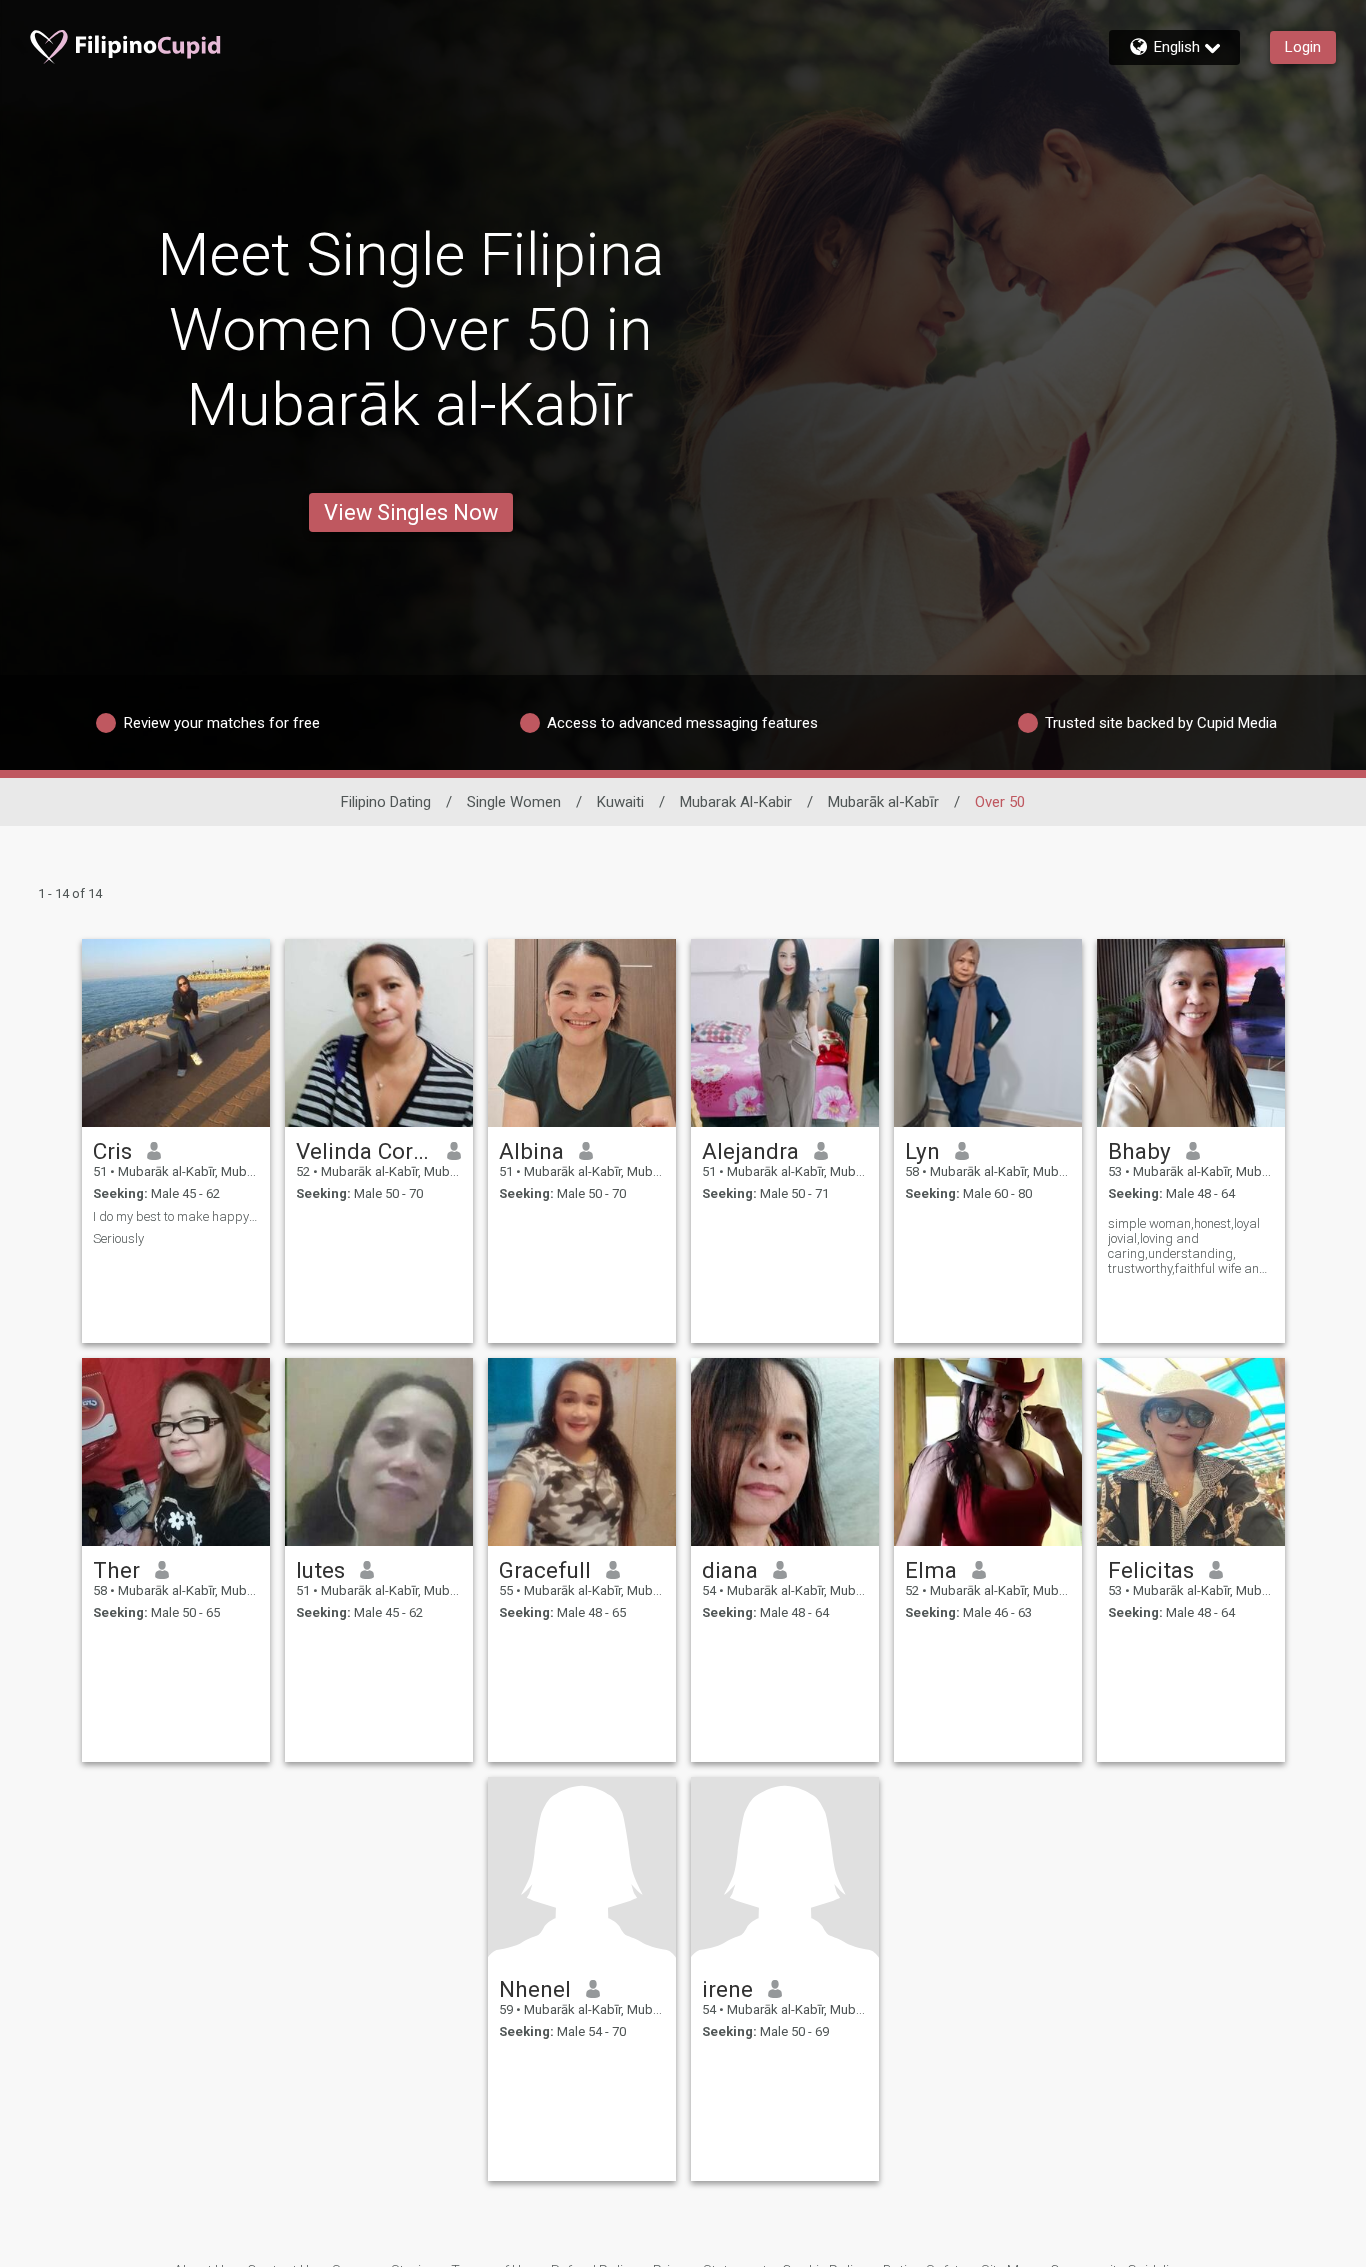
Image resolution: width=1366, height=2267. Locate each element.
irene (727, 1989)
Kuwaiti (620, 802)
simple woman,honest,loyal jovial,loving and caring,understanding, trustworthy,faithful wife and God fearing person (1187, 1246)
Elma (931, 1570)
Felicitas (1151, 1570)
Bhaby (1139, 1151)
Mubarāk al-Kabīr (883, 802)
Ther (116, 1570)
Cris (112, 1151)
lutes (320, 1570)
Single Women (514, 802)
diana (730, 1570)
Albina (531, 1151)
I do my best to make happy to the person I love (176, 1216)
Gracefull (545, 1570)
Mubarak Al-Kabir (736, 802)
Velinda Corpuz (364, 1151)
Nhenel (535, 1989)
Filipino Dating (386, 802)
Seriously (118, 1238)
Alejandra (750, 1151)
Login (1303, 47)
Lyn (922, 1151)
